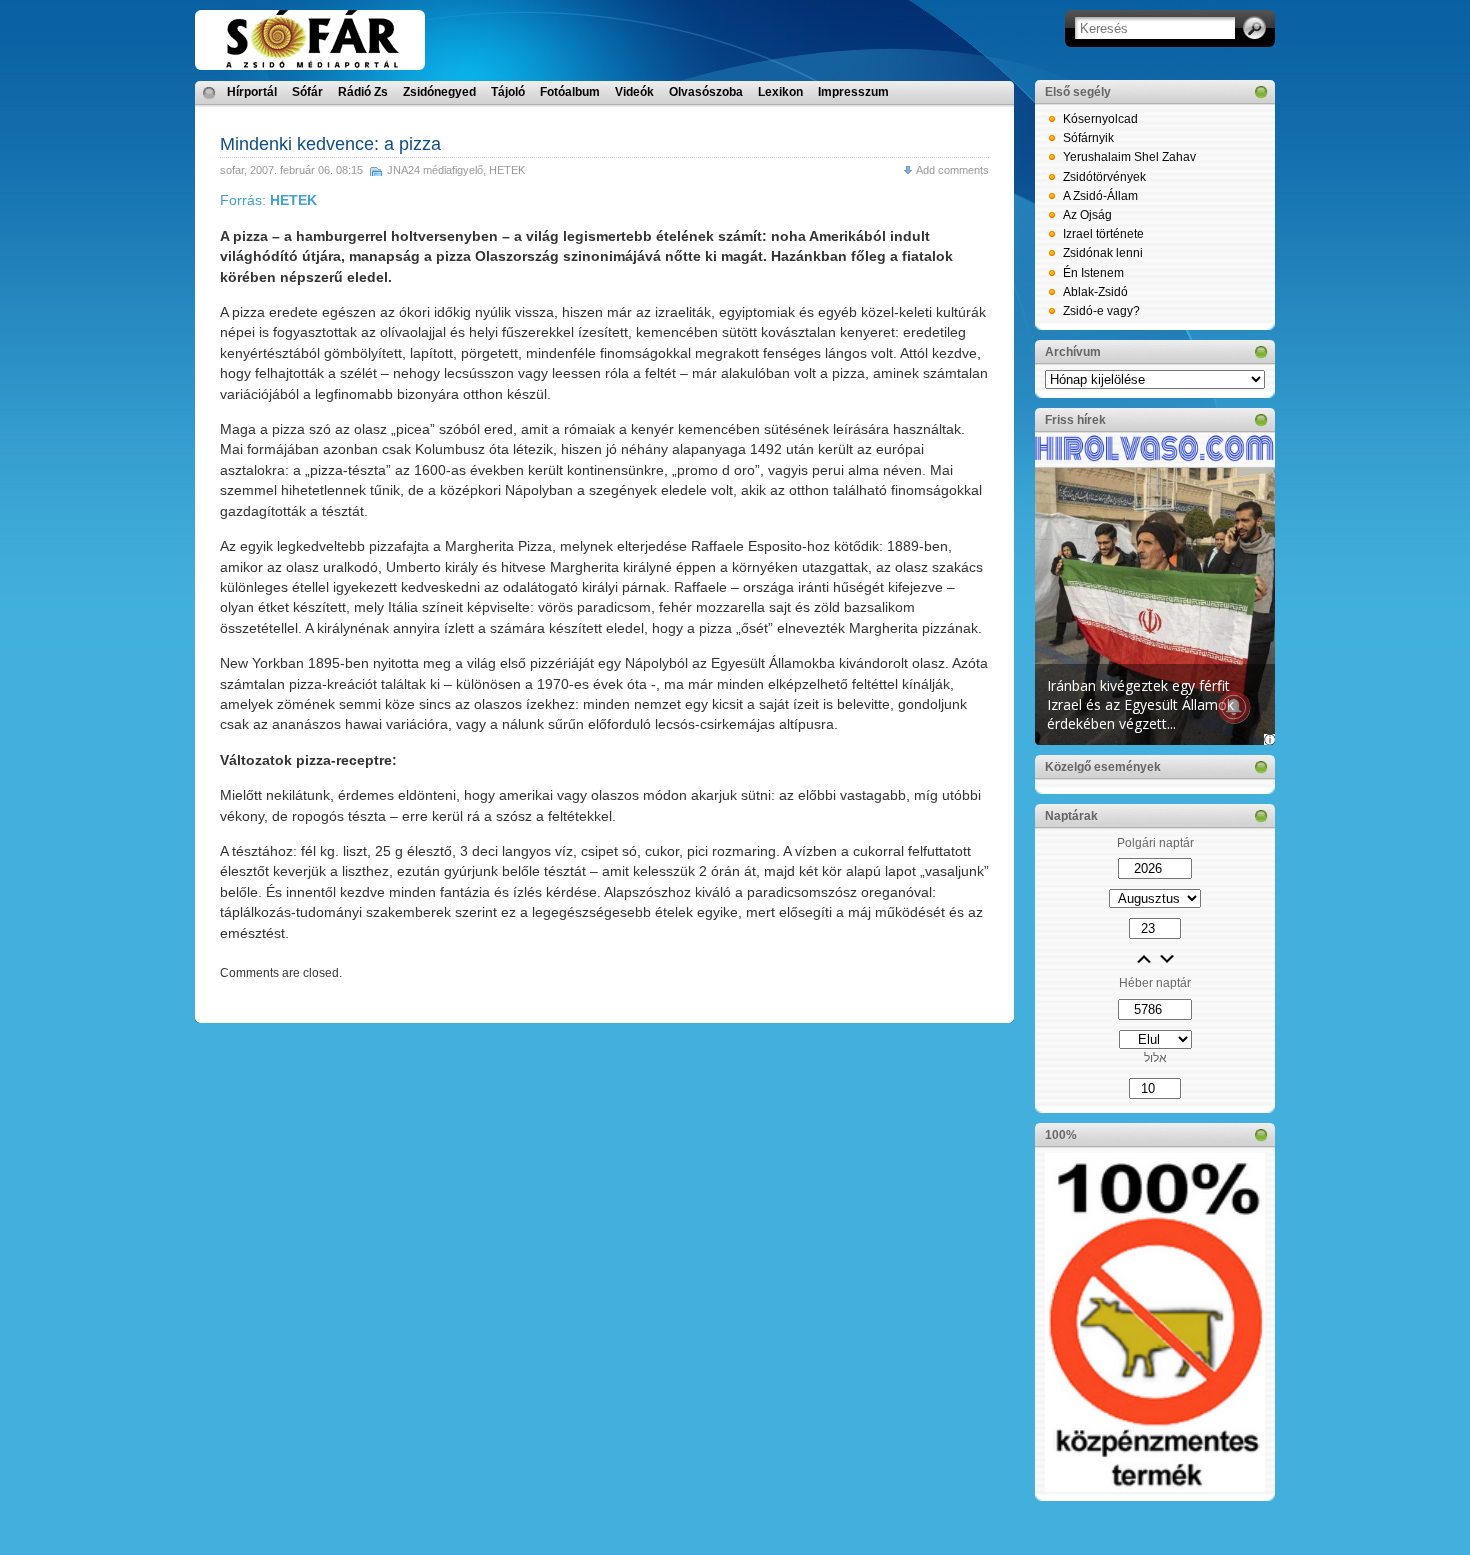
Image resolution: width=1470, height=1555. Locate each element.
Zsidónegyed (439, 92)
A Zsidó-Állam (1100, 196)
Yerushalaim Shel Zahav (1129, 157)
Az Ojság (1087, 215)
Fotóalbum (570, 92)
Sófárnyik (1088, 138)
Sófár (307, 92)
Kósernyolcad (1100, 119)
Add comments (952, 170)
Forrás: (268, 200)
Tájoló (508, 92)
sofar (232, 170)
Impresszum (853, 92)
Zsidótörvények (1104, 177)
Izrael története (1103, 234)
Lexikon (780, 92)
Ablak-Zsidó (1095, 292)
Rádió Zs (363, 92)
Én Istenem (1093, 273)
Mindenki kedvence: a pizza (330, 144)
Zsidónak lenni (1103, 253)
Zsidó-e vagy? (1101, 311)
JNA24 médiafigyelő (435, 170)
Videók (634, 92)
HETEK (507, 170)
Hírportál (252, 92)
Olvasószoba (706, 92)
